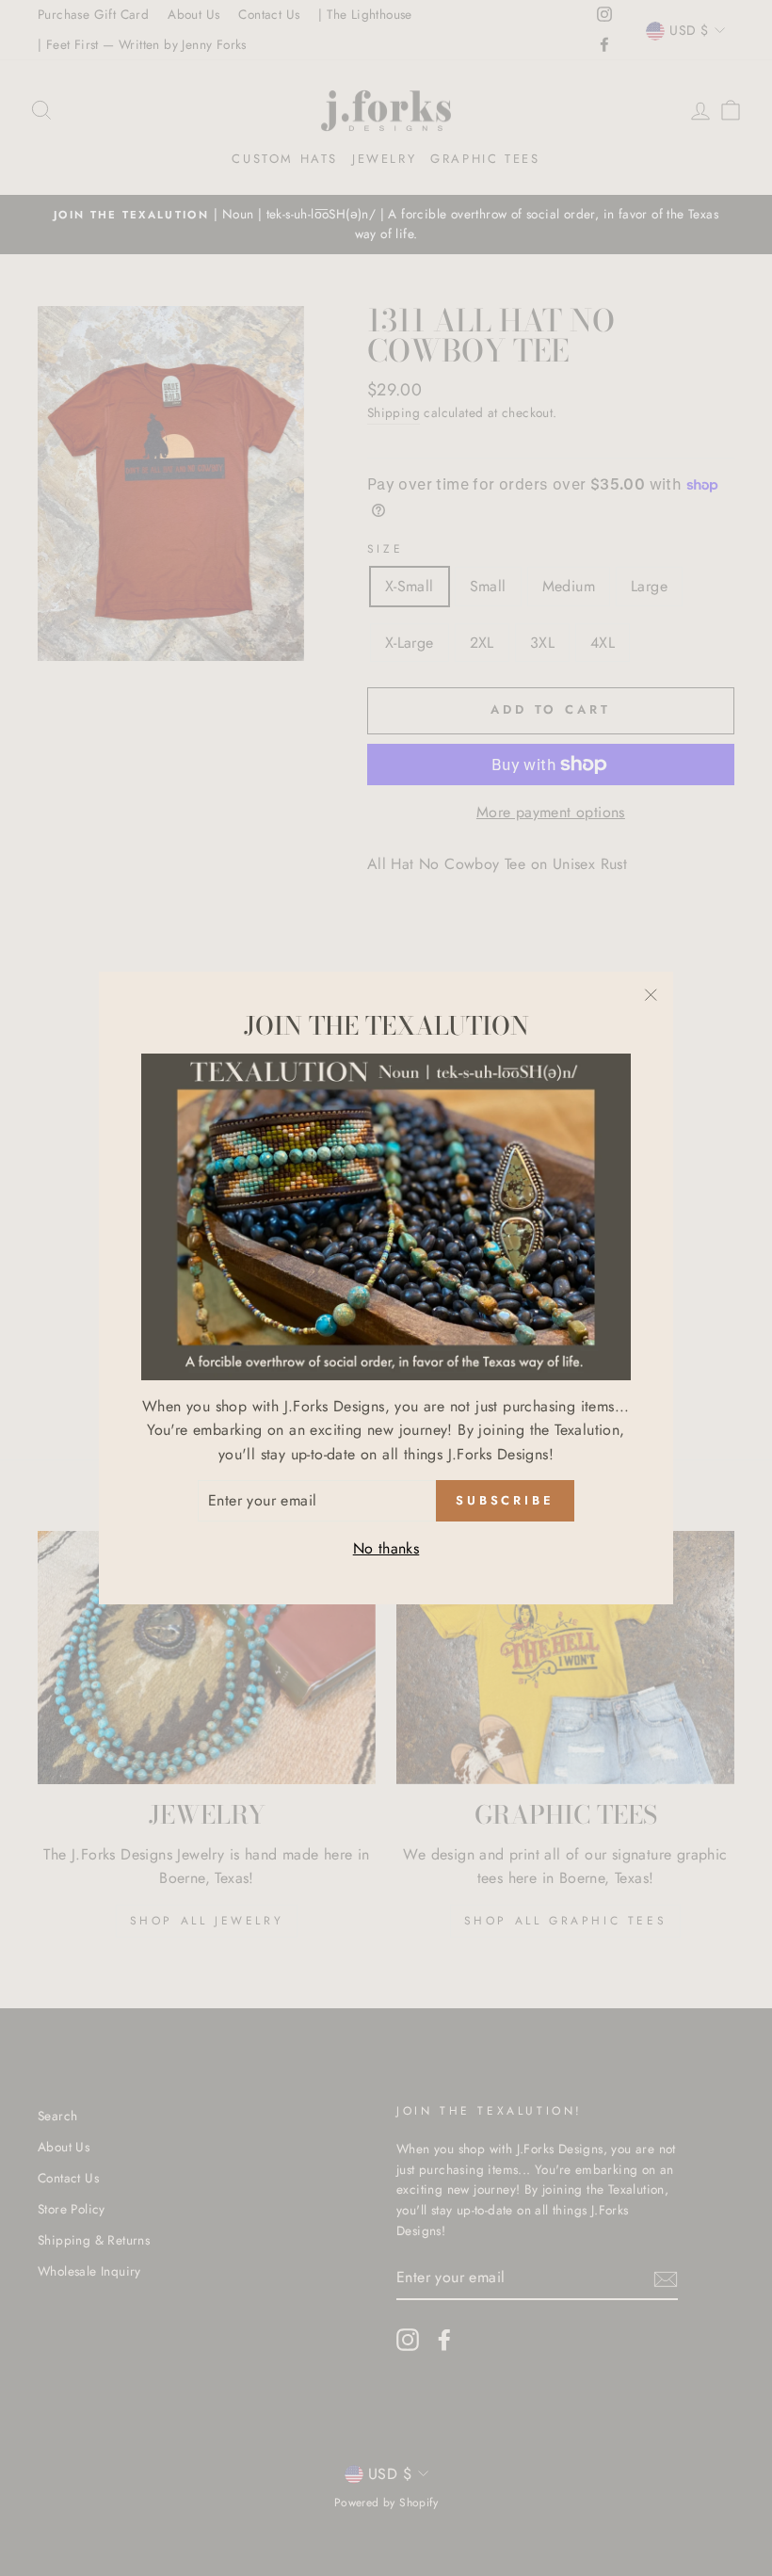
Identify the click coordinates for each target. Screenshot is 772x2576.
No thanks (386, 1548)
